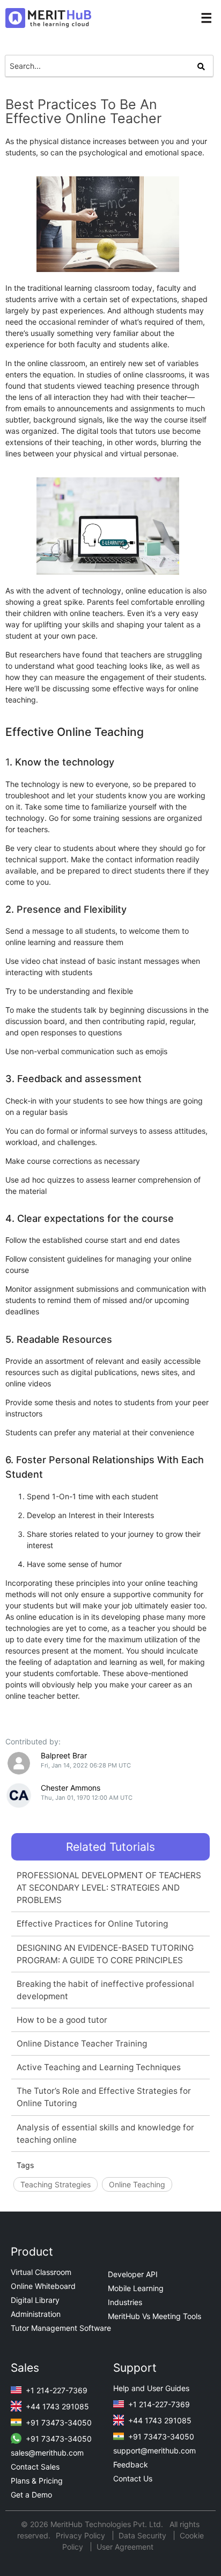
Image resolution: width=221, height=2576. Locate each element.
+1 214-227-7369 (56, 2390)
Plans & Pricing (37, 2481)
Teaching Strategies (56, 2184)
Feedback (131, 2464)
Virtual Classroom (41, 2272)
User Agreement (125, 2547)
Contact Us (133, 2478)
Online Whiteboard (43, 2286)
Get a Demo (31, 2495)
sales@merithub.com (47, 2453)
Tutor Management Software (61, 2328)
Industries (125, 2302)
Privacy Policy (82, 2535)
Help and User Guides (151, 2388)
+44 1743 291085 (56, 2406)
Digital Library (35, 2300)
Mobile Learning (136, 2288)
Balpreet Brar (64, 1755)
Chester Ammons (71, 1788)
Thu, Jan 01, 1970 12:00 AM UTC (87, 1798)
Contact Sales (35, 2467)
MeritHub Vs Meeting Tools (154, 2316)
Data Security (143, 2535)
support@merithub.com (154, 2450)
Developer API (133, 2274)
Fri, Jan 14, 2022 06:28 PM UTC (86, 1765)
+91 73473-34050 (58, 2423)
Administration (36, 2314)
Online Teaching (137, 2184)
